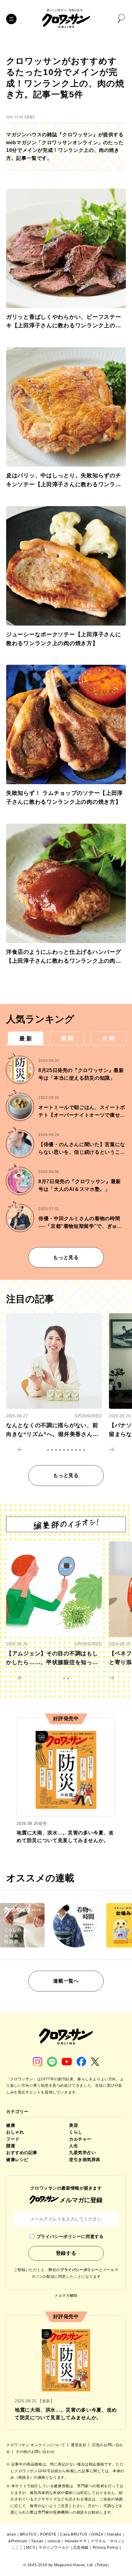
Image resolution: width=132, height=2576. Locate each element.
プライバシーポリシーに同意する (70, 2236)
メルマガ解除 (66, 2296)
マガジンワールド (54, 2548)
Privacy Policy (106, 2548)
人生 (74, 2146)
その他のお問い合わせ (35, 2452)
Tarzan (37, 2541)
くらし (76, 2132)
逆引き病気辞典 (85, 2160)
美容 (74, 2125)
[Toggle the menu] (11, 19)
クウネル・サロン (106, 2541)
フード (13, 2139)
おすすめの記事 (22, 2153)
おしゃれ (15, 2132)
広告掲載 (81, 2548)
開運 (11, 2146)
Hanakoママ (76, 2541)
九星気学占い (82, 2153)
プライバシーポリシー (80, 2270)
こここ (17, 2548)
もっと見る (66, 1257)
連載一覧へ (66, 1981)
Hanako (114, 2534)
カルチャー (80, 2139)
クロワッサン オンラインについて (36, 2445)
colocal (54, 2541)
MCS (31, 2548)
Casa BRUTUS (74, 2534)
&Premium (18, 2541)
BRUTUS (28, 2534)
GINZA (97, 2534)
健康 (11, 2125)
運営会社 (79, 2445)
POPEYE (48, 2534)
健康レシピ (17, 2160)
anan (11, 2534)
